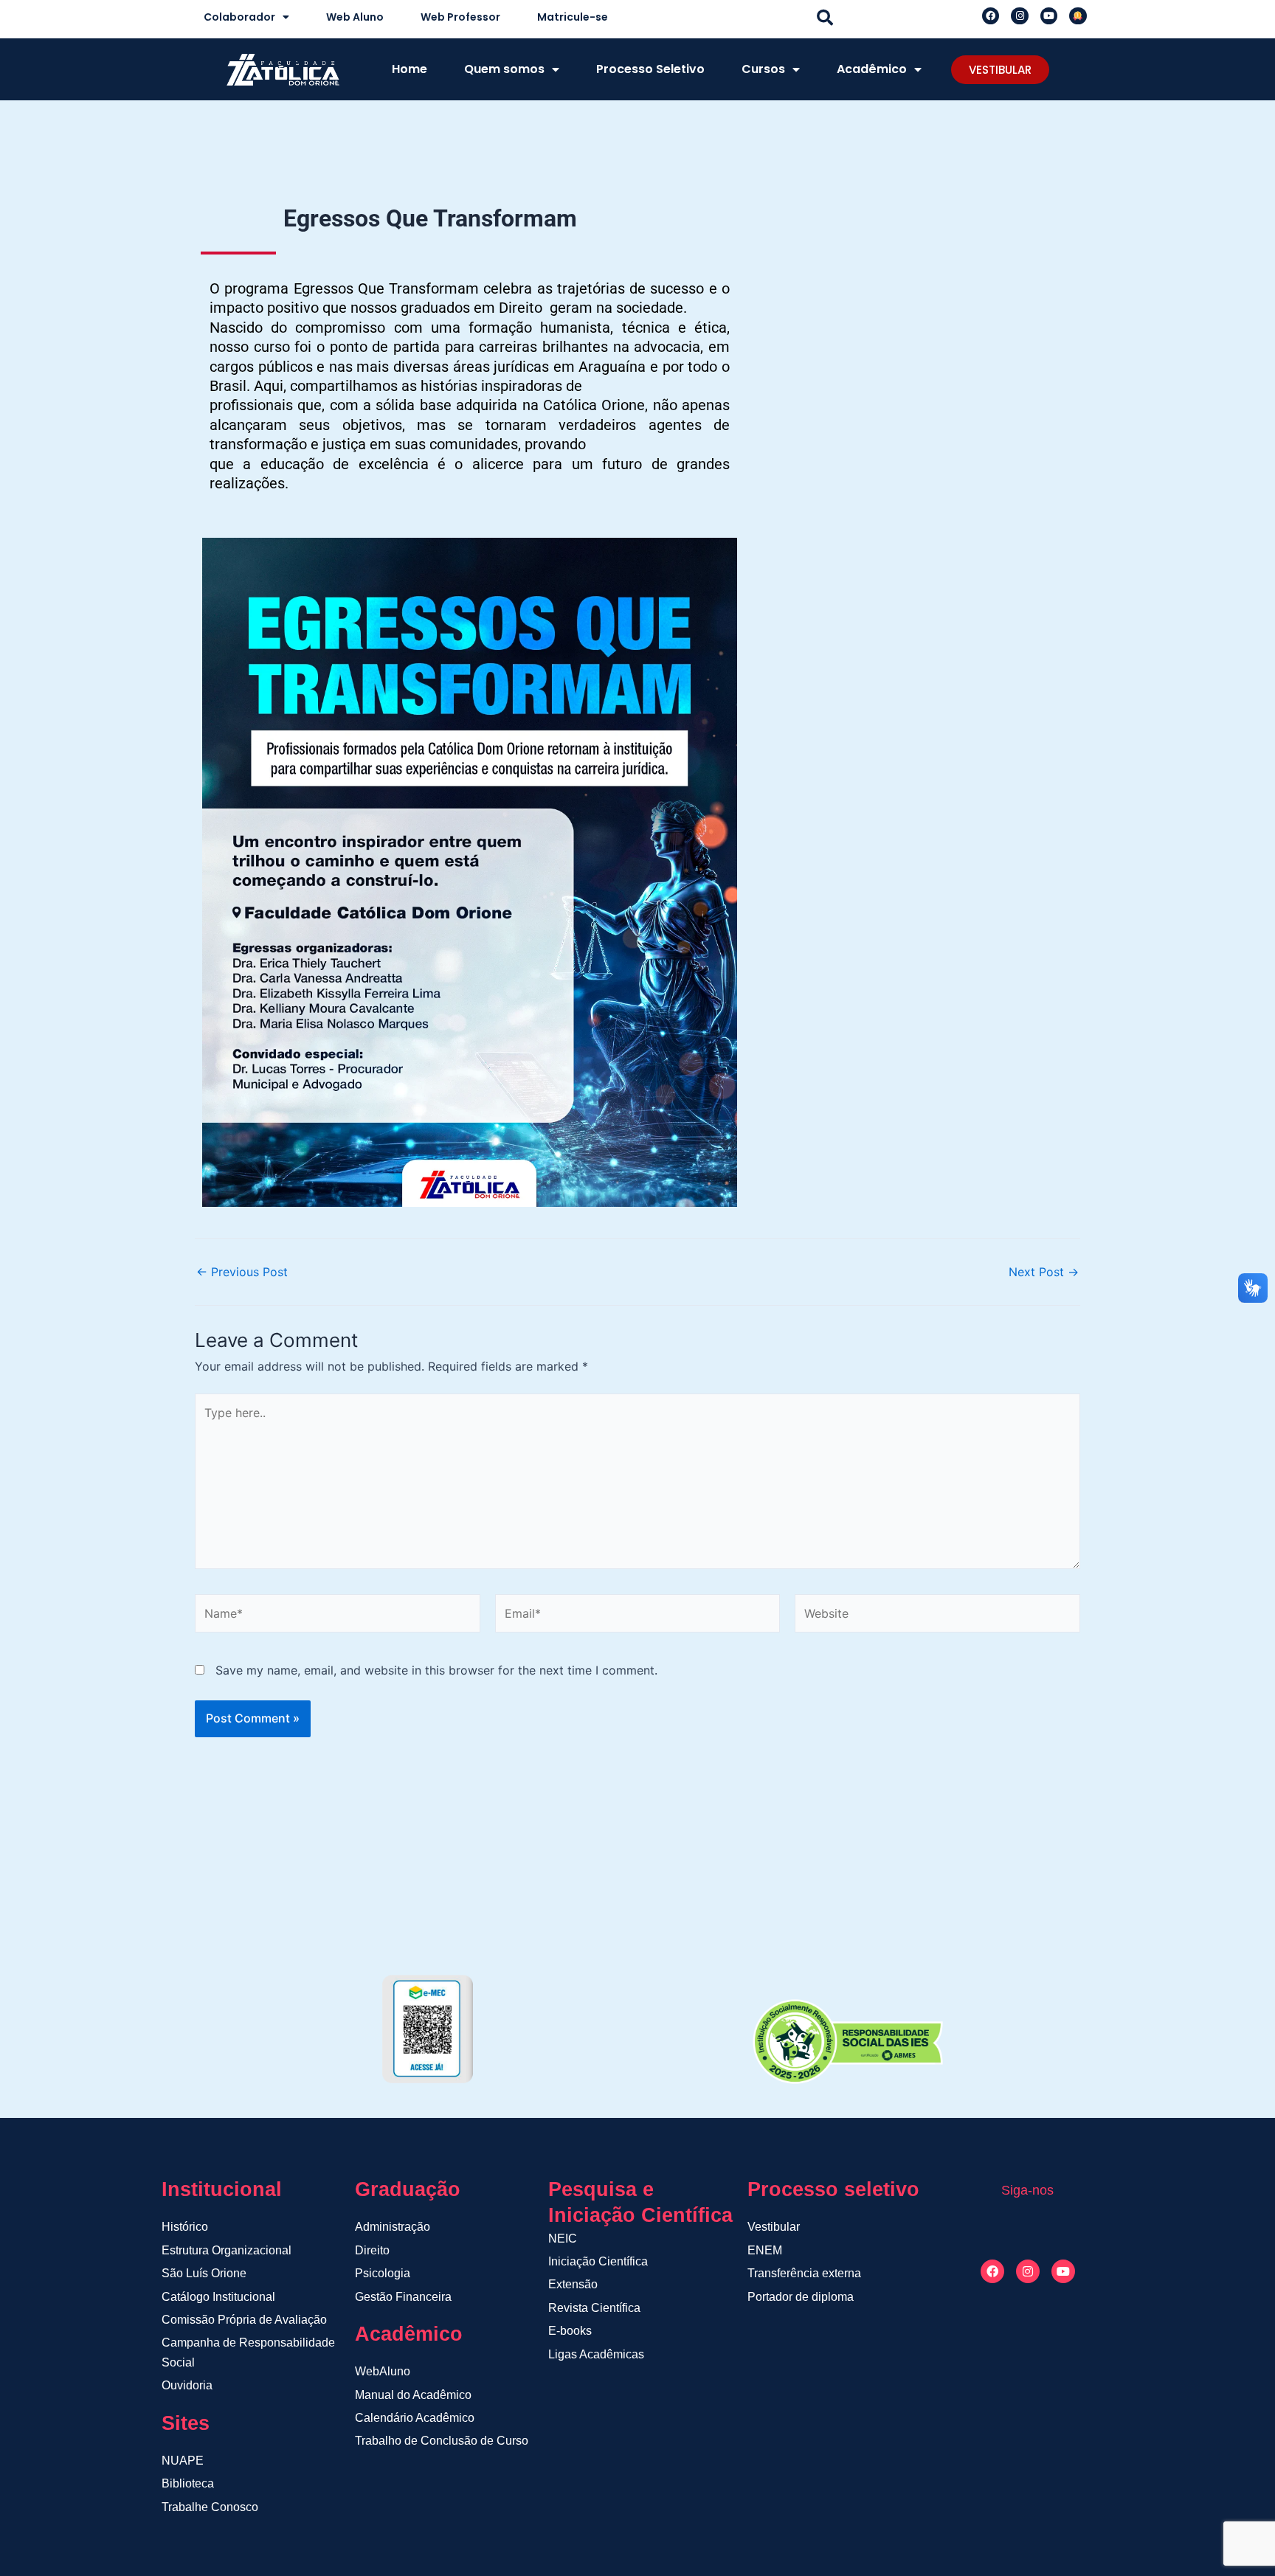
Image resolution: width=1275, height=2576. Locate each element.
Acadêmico (872, 69)
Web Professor (460, 17)
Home (410, 69)
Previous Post (242, 1272)
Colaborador (239, 17)
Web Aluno (355, 17)
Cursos (763, 69)
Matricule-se (573, 17)
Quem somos (504, 69)
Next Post (1044, 1272)
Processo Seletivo (650, 69)
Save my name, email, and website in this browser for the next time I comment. (436, 1670)
